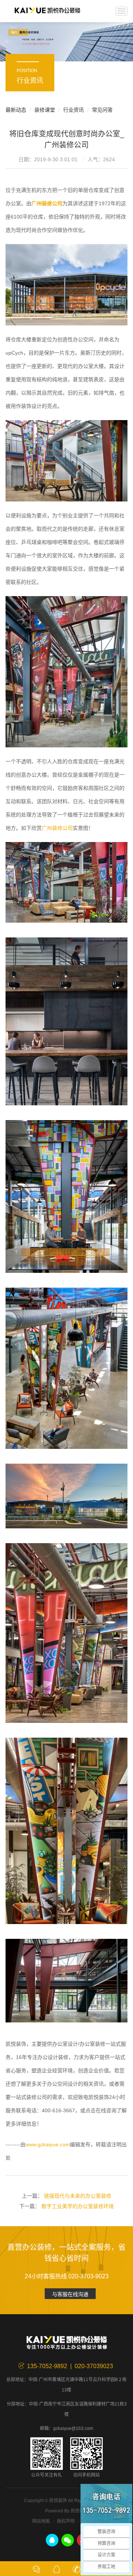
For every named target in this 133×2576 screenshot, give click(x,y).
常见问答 (102, 110)
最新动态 (16, 110)
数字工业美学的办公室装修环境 (78, 2206)
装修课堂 (45, 110)
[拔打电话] (76, 2569)
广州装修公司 (57, 828)
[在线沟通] (37, 2569)
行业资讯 (74, 110)
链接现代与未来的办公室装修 (78, 2196)
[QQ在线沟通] (57, 2569)
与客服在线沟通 (70, 2294)
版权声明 (66, 2521)
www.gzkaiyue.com (48, 2144)
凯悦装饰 (47, 11)
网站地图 (41, 2521)
